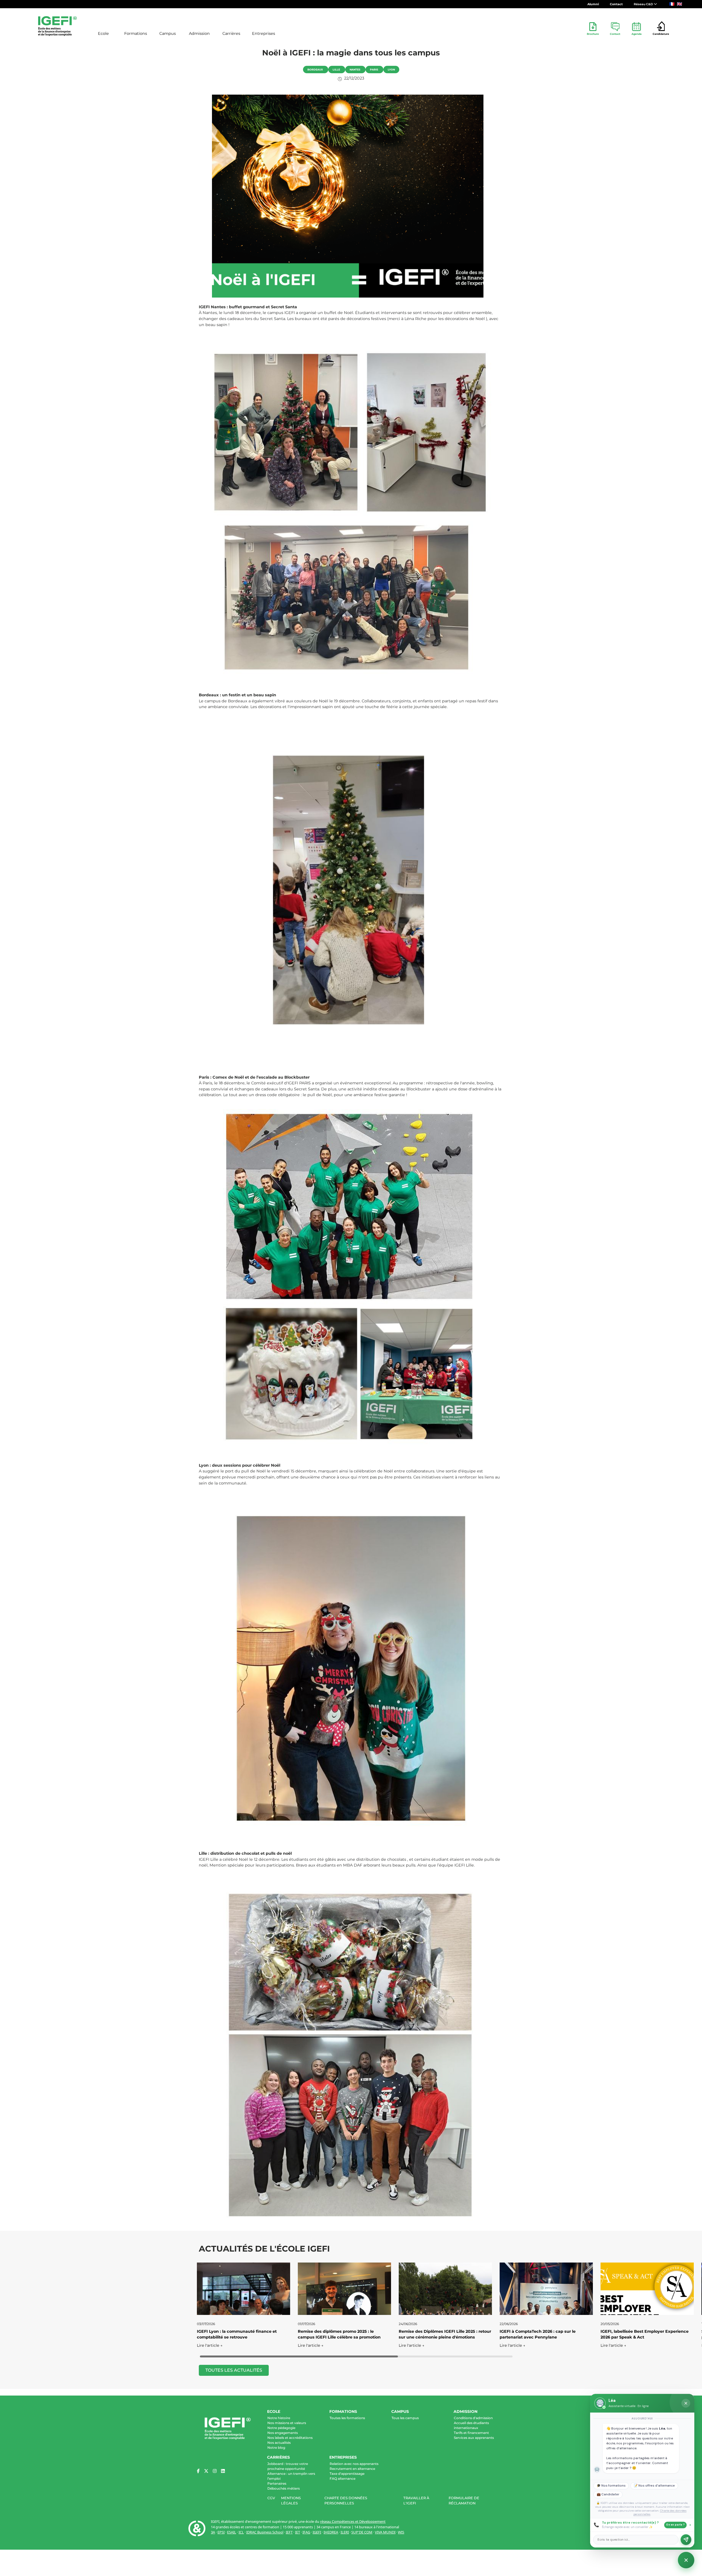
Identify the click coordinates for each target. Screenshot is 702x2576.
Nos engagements (283, 2433)
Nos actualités (279, 2443)
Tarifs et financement (471, 2433)
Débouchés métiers (284, 2488)
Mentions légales (291, 2501)
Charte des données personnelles (346, 2501)
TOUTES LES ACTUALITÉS (234, 2370)
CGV (271, 2498)
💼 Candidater (608, 2494)
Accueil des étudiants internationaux (471, 2425)
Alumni (593, 4)
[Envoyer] (686, 2540)
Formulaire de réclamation (464, 2501)
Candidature (661, 34)
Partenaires (277, 2483)
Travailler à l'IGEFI (416, 2501)
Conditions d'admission (473, 2418)
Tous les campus (405, 2418)
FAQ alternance (342, 2479)
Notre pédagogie (281, 2428)
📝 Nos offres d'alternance (654, 2486)
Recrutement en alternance (352, 2469)
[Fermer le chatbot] (686, 2403)
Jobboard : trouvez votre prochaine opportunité (288, 2466)
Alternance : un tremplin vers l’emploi (291, 2476)
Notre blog (276, 2448)
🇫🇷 (672, 4)
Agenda (637, 34)
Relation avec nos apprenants (354, 2464)
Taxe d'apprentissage (347, 2474)
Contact (616, 4)
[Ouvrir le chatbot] (686, 2560)
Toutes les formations (347, 2418)
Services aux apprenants (474, 2438)
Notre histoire (279, 2418)
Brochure (593, 34)
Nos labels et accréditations (290, 2438)
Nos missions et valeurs (287, 2423)
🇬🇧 (680, 4)
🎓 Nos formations (611, 2486)
